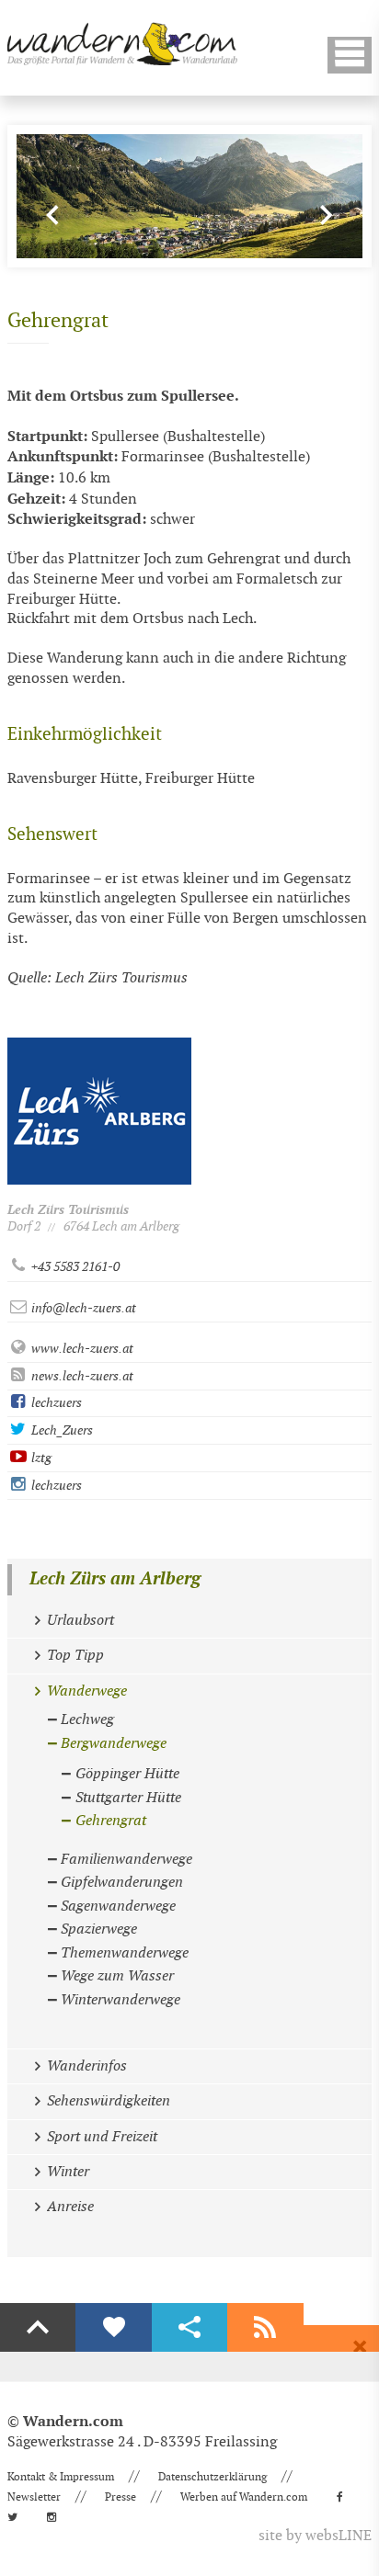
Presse (121, 2497)
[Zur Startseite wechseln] (122, 44)
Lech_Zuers (61, 1430)
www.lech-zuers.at (81, 1349)
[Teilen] (189, 2328)
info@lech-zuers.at (82, 1308)
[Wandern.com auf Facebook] (345, 2497)
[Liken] (113, 2328)
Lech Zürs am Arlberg (115, 1579)
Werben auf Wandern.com (244, 2497)
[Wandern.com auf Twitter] (18, 2517)
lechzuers (55, 1403)
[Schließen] (360, 2347)
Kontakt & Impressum (61, 2477)
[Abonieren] (265, 2328)
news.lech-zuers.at (81, 1376)
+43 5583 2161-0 (74, 1267)
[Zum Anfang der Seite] (38, 2328)
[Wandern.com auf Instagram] (57, 2517)
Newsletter (34, 2497)
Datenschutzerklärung (212, 2477)
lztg (40, 1458)
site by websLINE (315, 2536)
